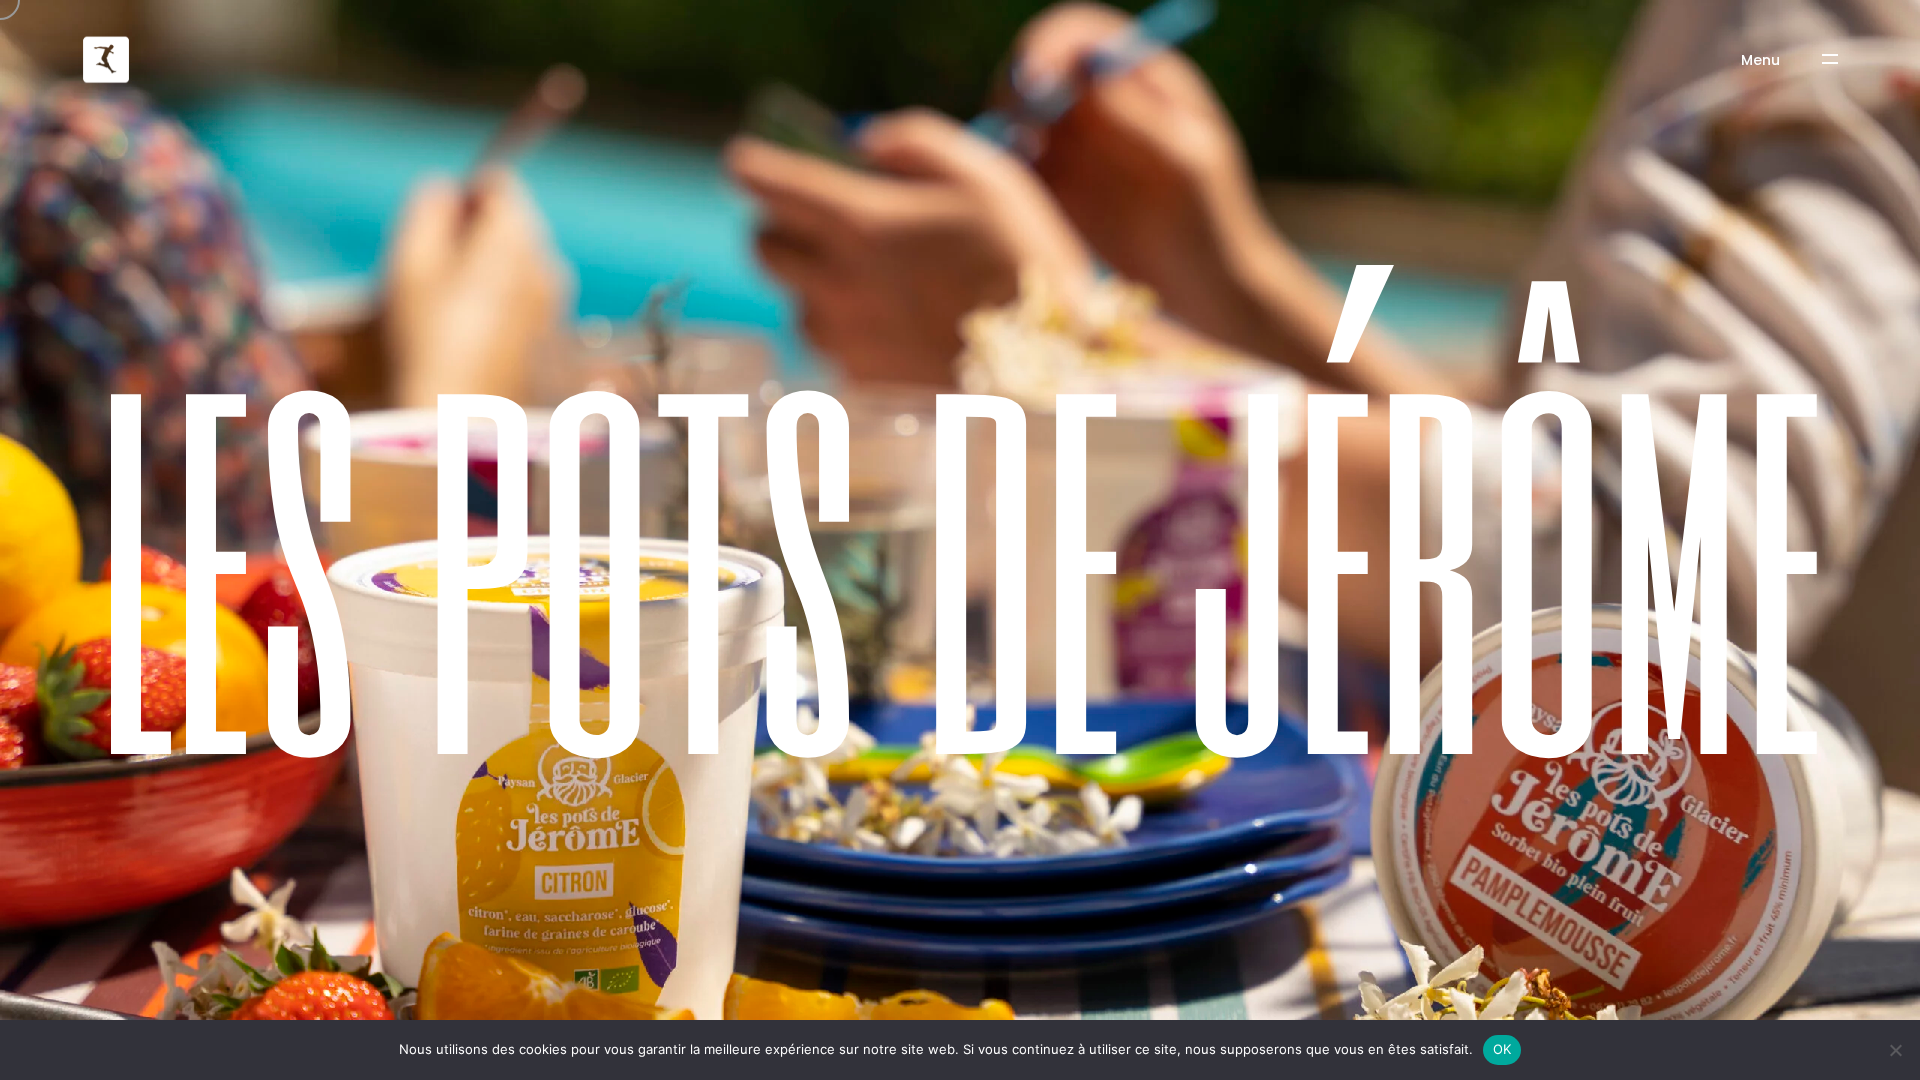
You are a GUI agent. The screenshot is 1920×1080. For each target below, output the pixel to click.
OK (1502, 1049)
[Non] (1895, 1050)
